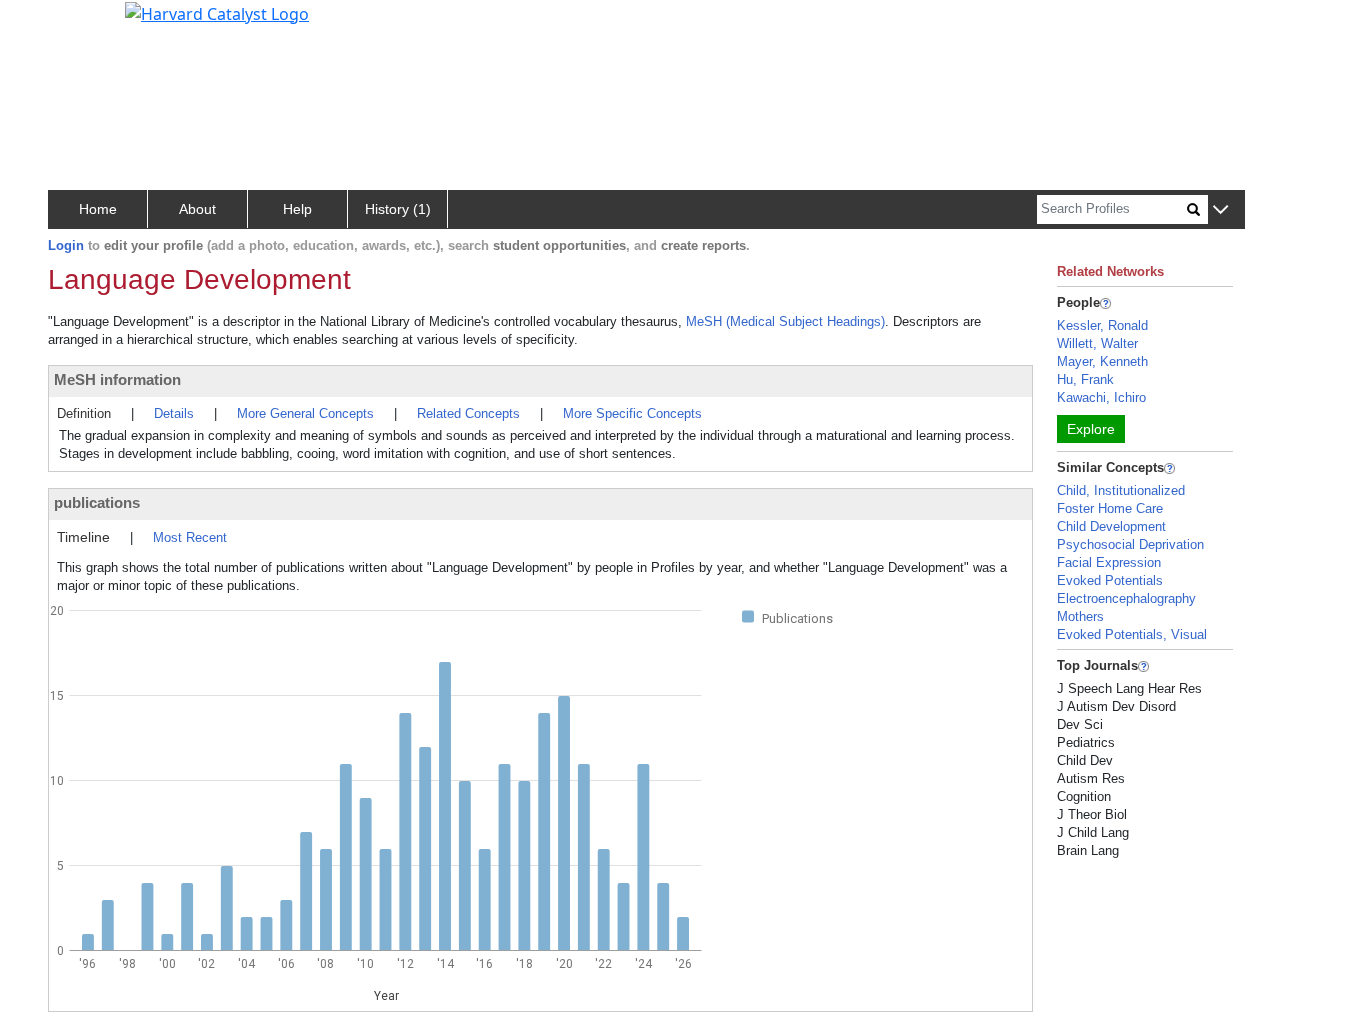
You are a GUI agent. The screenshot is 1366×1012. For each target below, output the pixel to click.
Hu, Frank (1085, 379)
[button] (1220, 210)
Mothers (1080, 616)
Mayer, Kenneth (1102, 361)
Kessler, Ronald (1102, 325)
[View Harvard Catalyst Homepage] (217, 12)
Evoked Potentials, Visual (1132, 634)
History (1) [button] (398, 209)
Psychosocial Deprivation (1130, 544)
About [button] (197, 209)
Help (297, 209)
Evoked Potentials (1110, 580)
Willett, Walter (1097, 343)
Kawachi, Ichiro (1101, 397)
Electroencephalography (1126, 598)
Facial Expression (1109, 562)
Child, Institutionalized (1121, 490)
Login (66, 245)
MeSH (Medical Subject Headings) (785, 321)
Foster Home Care (1110, 508)
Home (98, 209)
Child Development (1111, 526)
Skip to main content (83, 24)
